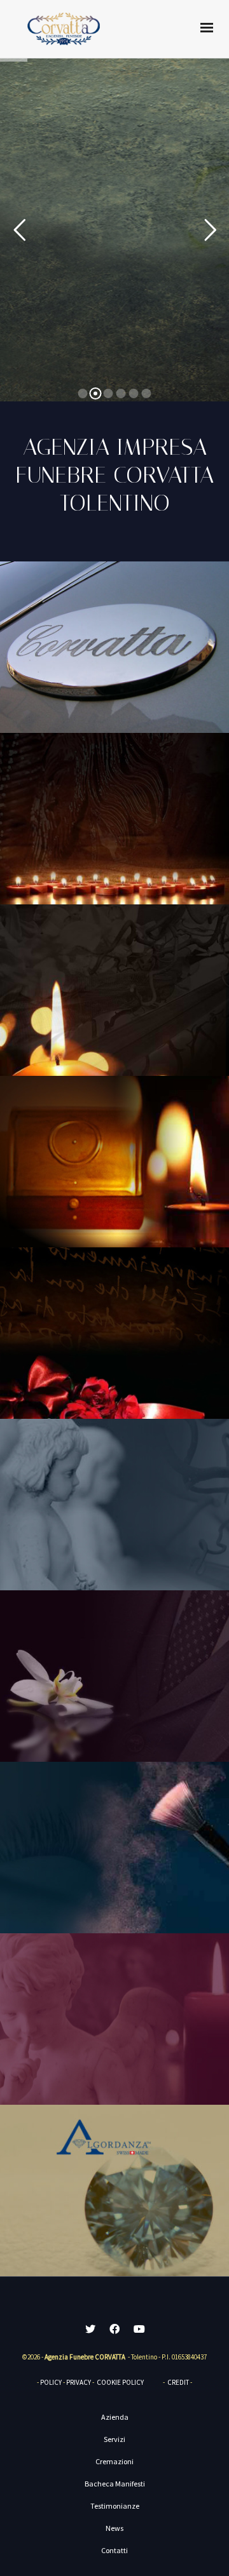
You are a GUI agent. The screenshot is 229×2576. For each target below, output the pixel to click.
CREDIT (178, 2382)
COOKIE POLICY (120, 2382)
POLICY (51, 2382)
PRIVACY (79, 2382)
